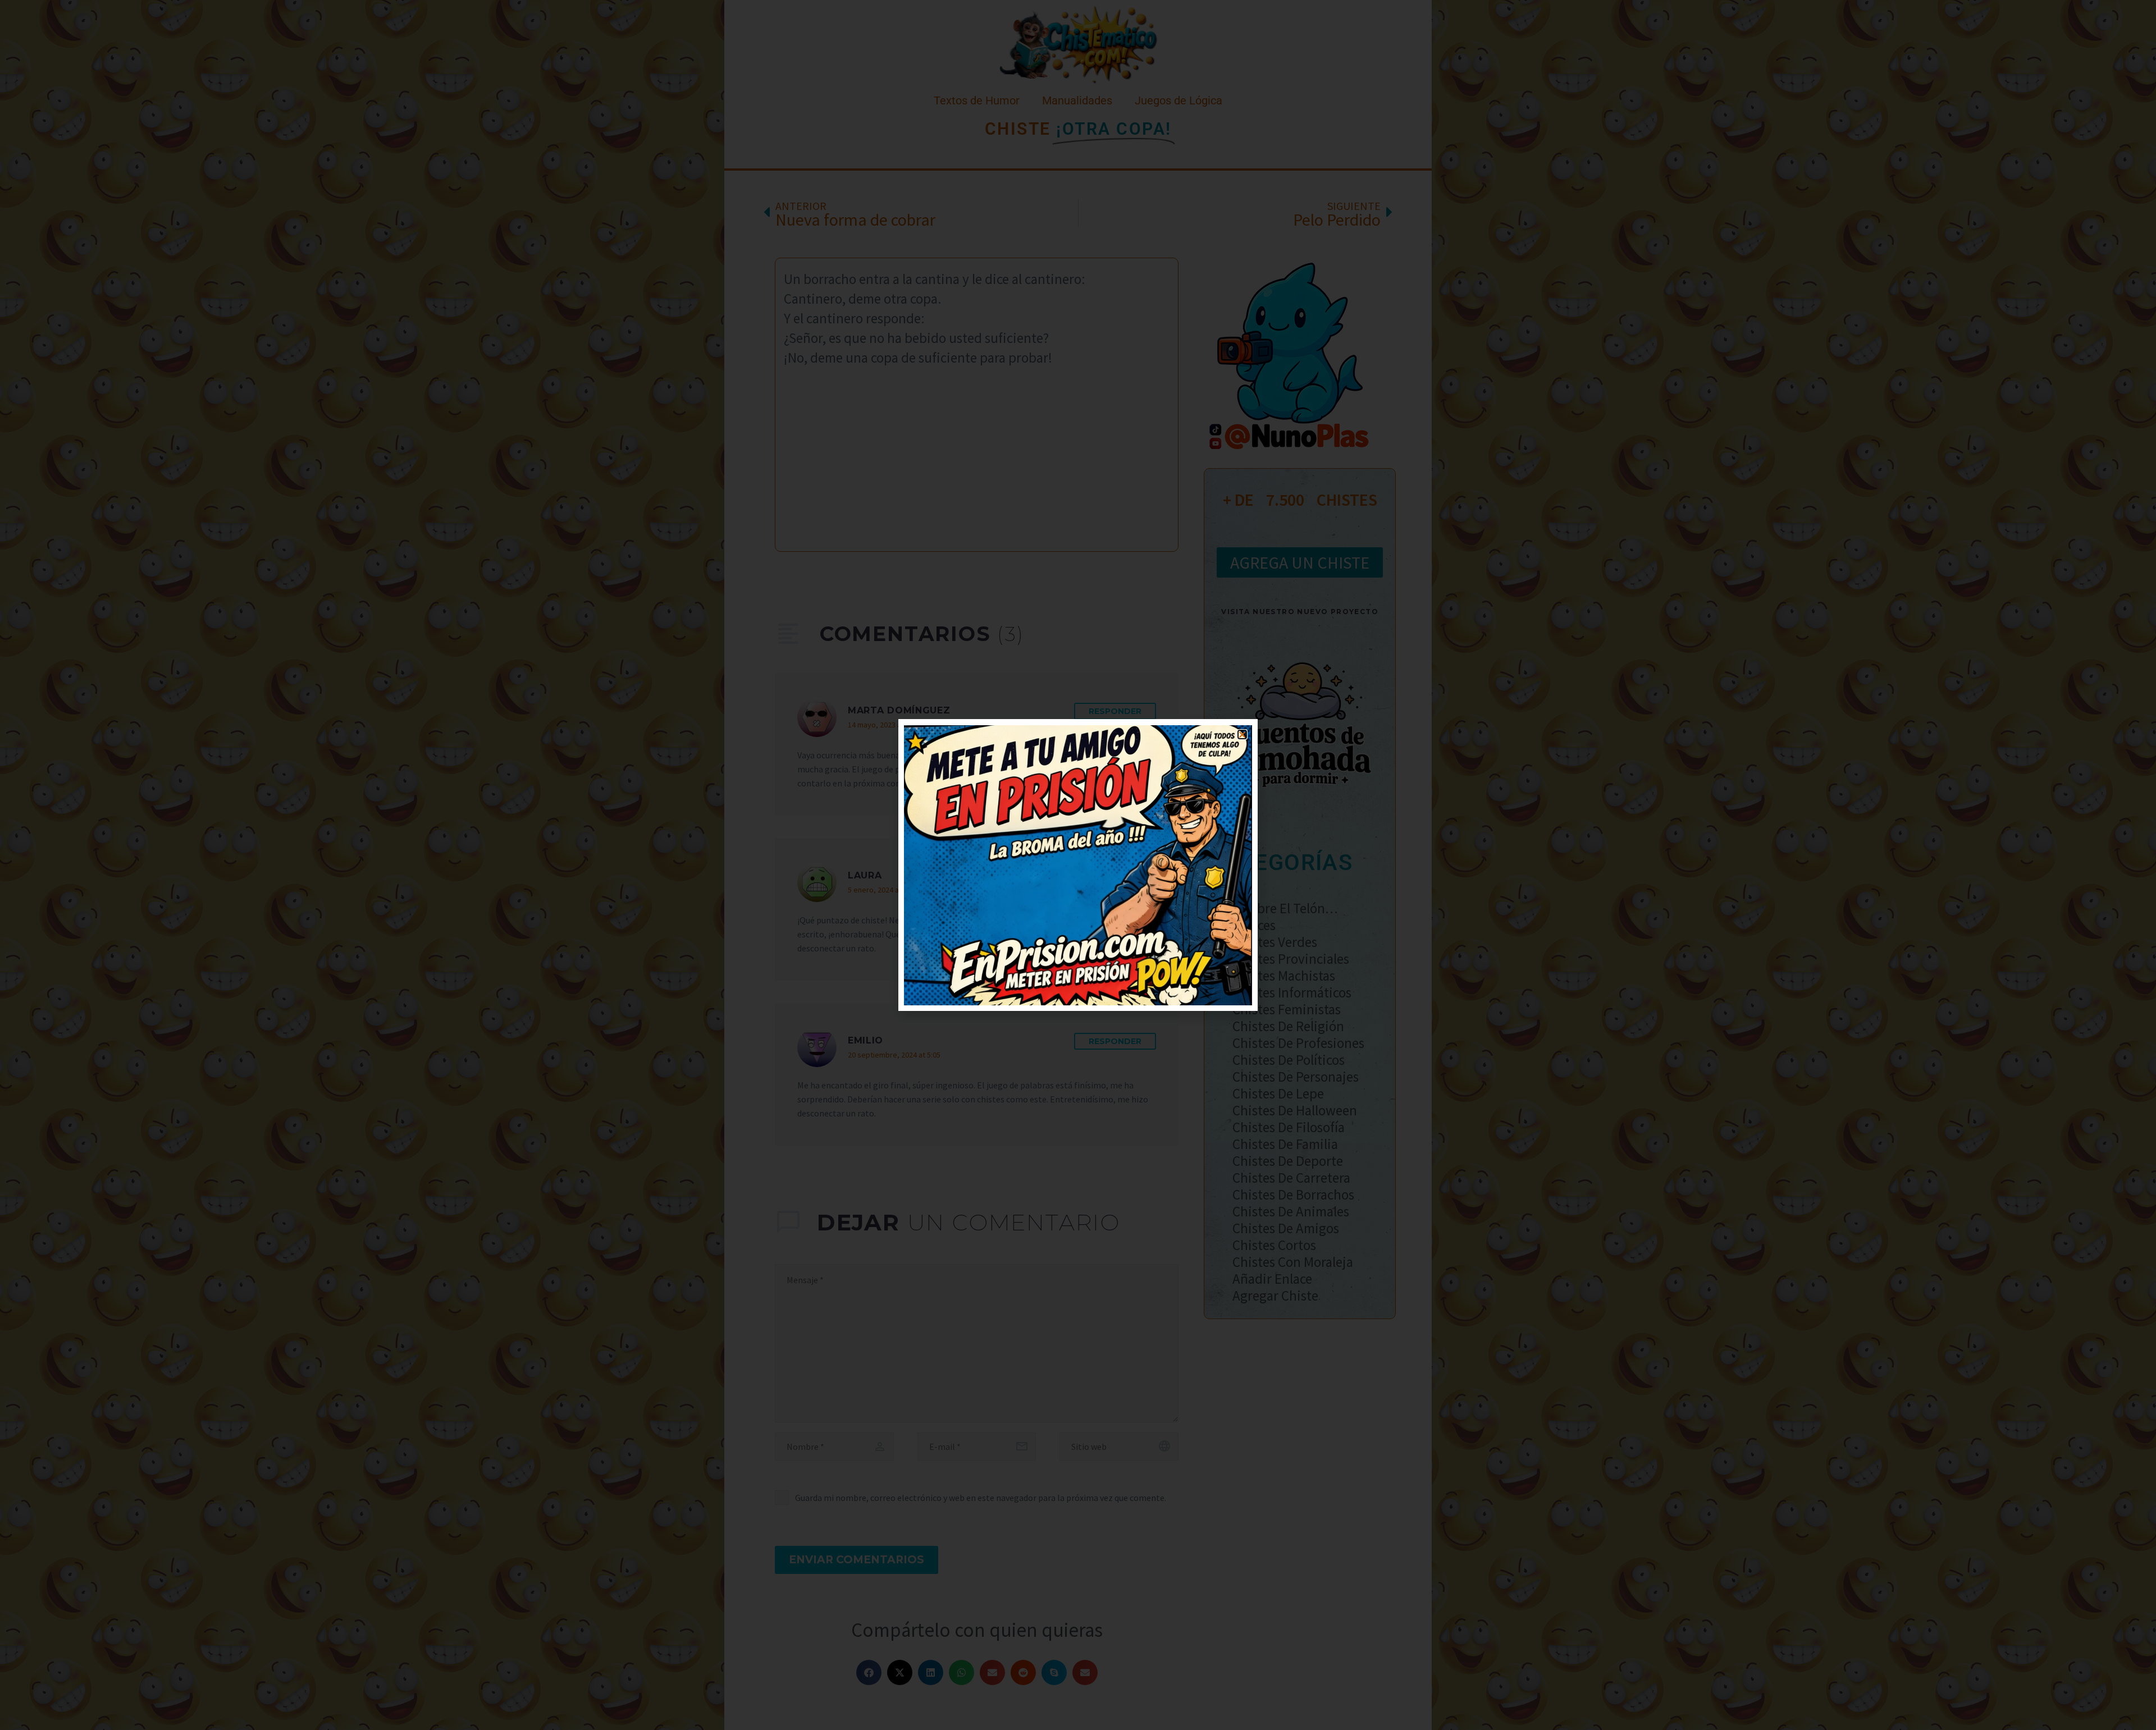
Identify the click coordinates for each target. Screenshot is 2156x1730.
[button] (1242, 734)
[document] (1078, 865)
